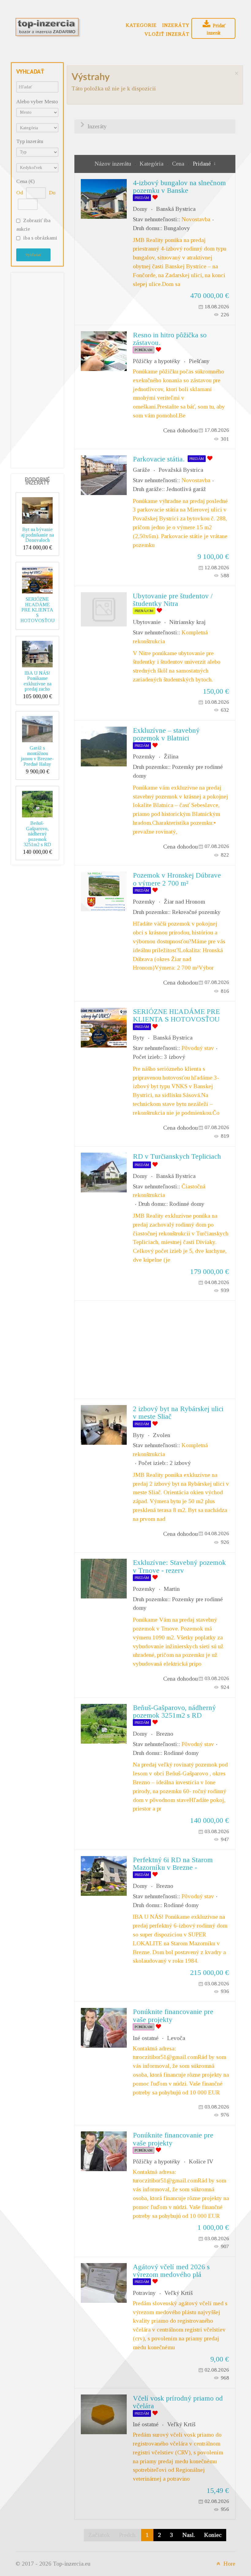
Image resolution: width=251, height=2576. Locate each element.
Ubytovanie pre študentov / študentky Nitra (173, 600)
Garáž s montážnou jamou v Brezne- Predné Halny (37, 756)
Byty (139, 1038)
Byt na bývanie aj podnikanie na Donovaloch (37, 535)
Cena (179, 164)
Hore (229, 2564)
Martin (172, 1589)
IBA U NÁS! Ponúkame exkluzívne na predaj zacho (37, 681)
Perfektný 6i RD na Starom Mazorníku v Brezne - (173, 1864)
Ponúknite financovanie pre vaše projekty (173, 2015)
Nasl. (189, 2535)
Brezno (165, 1734)
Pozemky (144, 756)
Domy (140, 209)
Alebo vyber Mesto (37, 102)
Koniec (213, 2535)
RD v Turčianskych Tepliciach (177, 1156)
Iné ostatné (146, 2038)
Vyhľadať (33, 255)
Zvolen (162, 1435)
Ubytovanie (147, 622)
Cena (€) (25, 181)
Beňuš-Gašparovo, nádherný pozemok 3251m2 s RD (37, 834)
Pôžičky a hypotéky (157, 361)
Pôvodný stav (198, 1048)
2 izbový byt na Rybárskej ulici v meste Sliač (178, 1413)
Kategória (152, 164)
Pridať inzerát (216, 29)
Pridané (202, 164)
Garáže (141, 470)
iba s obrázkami (40, 238)
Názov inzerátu (114, 164)
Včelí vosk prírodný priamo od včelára (178, 2402)
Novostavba (196, 219)
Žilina (171, 756)
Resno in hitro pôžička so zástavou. (170, 339)
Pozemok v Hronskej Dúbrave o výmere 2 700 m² (177, 879)
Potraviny (144, 2293)
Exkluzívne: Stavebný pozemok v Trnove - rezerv (179, 1566)
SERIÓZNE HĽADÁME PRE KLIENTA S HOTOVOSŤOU (37, 610)
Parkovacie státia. (159, 459)
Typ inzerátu (30, 141)
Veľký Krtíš (178, 2293)
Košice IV (201, 2161)
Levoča (176, 2038)
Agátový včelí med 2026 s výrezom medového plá (171, 2271)
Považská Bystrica (181, 470)
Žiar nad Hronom (184, 902)
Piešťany (199, 361)
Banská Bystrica (176, 209)
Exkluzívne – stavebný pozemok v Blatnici (166, 734)
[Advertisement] (40, 369)
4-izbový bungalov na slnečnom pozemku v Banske (179, 187)
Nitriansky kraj (187, 622)
